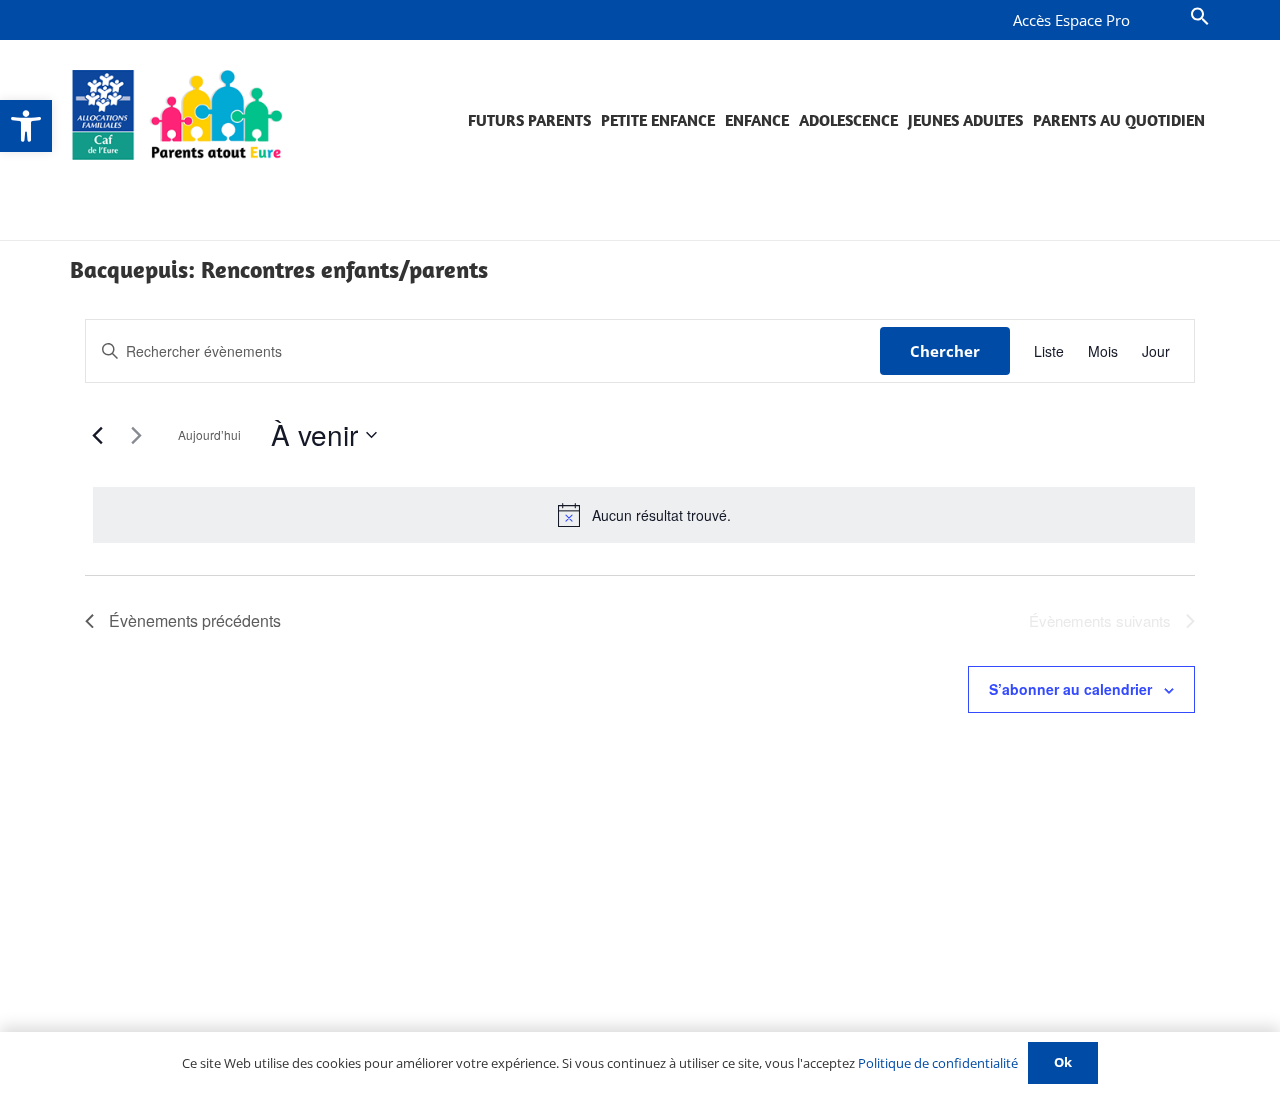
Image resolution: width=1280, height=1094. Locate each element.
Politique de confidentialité (938, 1063)
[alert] (644, 515)
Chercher (945, 351)
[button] (26, 126)
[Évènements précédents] (97, 435)
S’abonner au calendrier (1070, 689)
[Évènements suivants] (136, 435)
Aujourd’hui (209, 434)
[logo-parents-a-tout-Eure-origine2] (178, 115)
